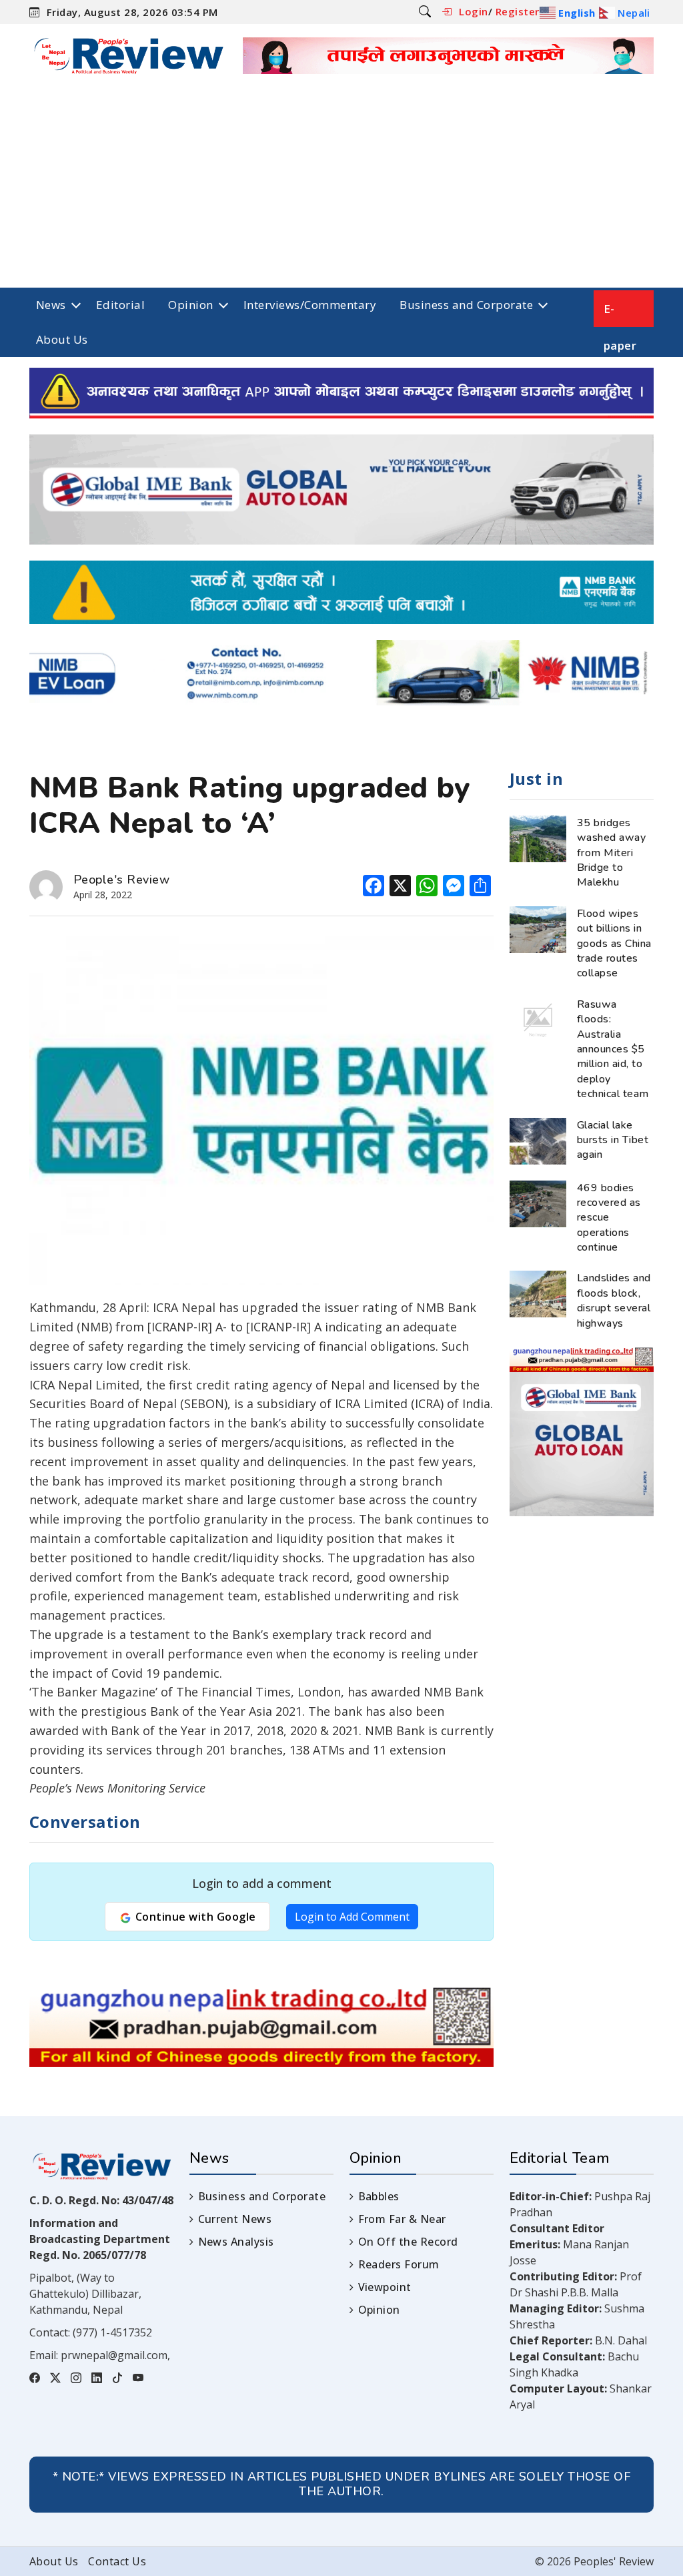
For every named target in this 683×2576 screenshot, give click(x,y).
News (51, 305)
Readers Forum (399, 2264)
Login (473, 11)
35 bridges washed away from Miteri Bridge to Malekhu (611, 853)
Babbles (379, 2196)
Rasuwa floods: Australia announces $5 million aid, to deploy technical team (613, 1049)
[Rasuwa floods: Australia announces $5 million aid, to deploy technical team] (538, 1019)
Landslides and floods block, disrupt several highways (614, 1300)
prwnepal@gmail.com (114, 2355)
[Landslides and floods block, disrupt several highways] (538, 1293)
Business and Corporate (466, 305)
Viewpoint (385, 2287)
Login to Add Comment (352, 1917)
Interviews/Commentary (310, 305)
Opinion (190, 305)
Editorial (120, 305)
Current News (235, 2219)
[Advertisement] (341, 188)
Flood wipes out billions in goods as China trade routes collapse (614, 944)
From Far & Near (402, 2219)
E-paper (620, 314)
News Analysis (236, 2242)
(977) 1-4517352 (112, 2332)
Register (518, 11)
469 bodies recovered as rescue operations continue (609, 1218)
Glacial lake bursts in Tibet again (613, 1140)
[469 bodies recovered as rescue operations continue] (538, 1203)
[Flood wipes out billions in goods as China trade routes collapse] (538, 928)
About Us (62, 339)
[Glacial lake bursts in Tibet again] (538, 1140)
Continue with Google (194, 1917)
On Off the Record (408, 2242)
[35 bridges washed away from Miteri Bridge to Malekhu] (538, 838)
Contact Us (117, 2561)
